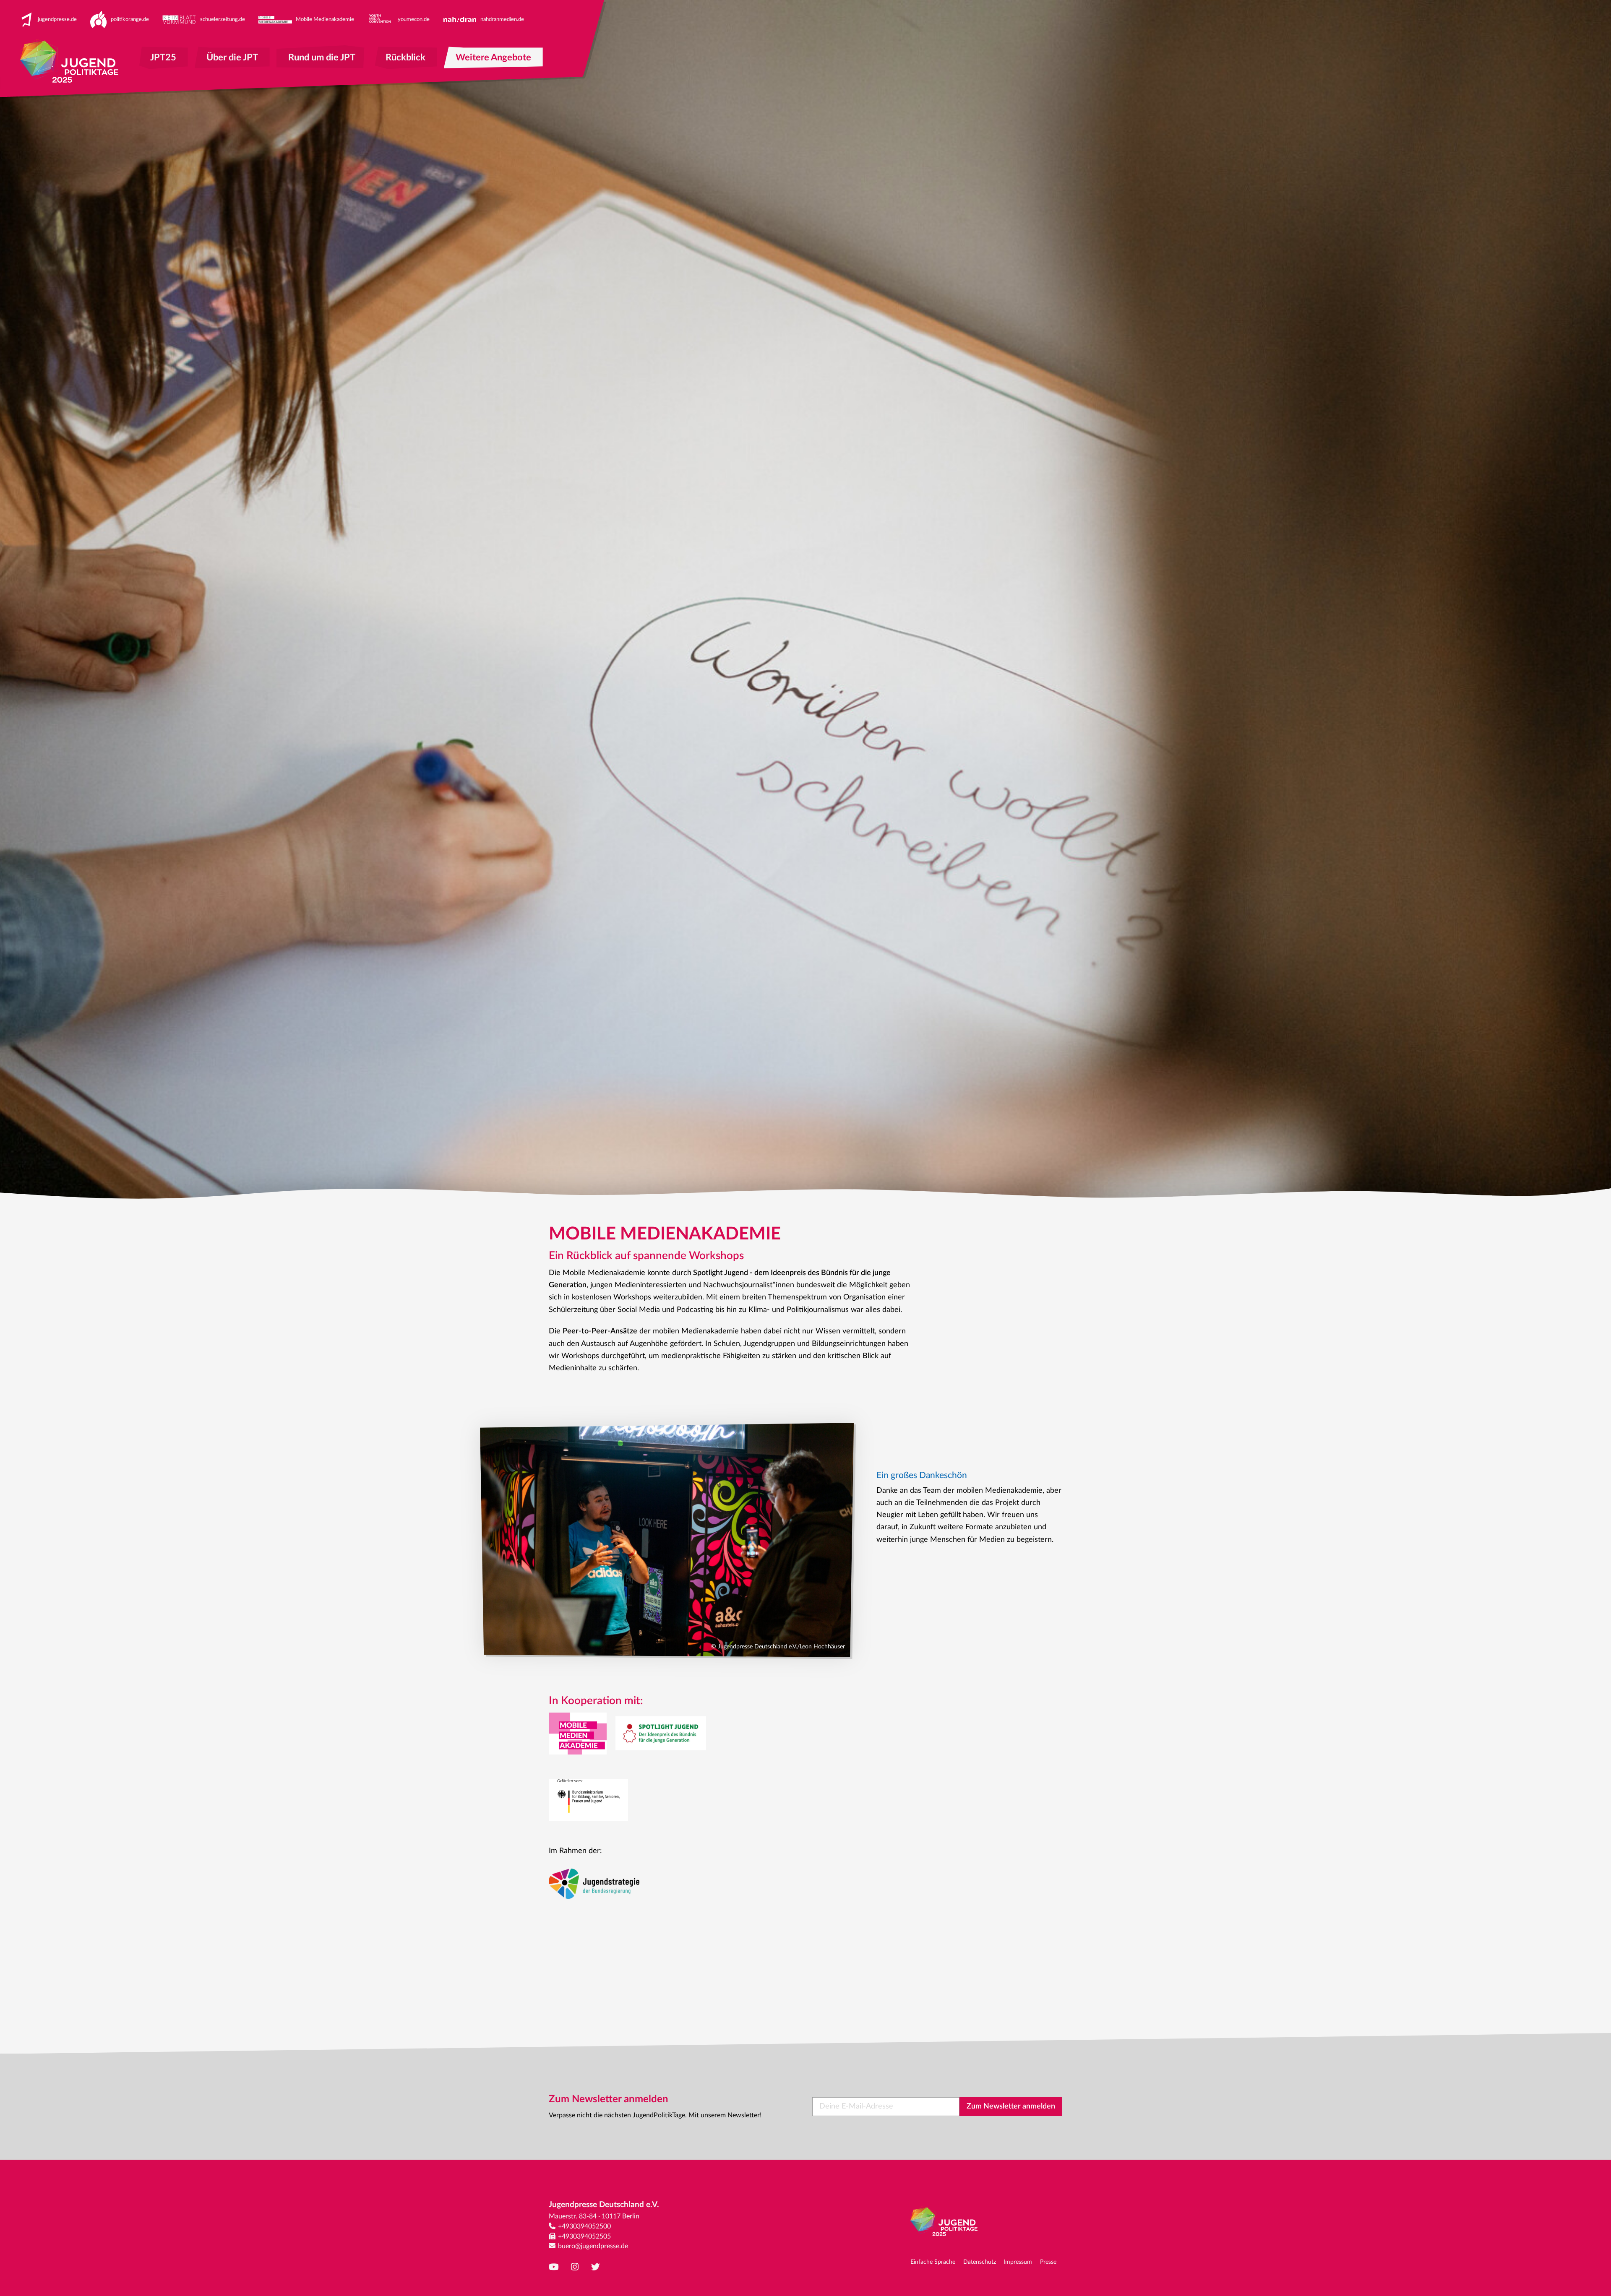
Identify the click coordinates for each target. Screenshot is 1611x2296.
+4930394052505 (584, 2236)
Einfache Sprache (933, 2262)
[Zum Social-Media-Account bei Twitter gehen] (598, 2267)
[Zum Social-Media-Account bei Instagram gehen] (577, 2267)
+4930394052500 (584, 2226)
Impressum (1018, 2262)
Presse (1048, 2262)
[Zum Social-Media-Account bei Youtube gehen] (556, 2267)
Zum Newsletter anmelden (1011, 2106)
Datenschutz (980, 2262)
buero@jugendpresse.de (593, 2246)
